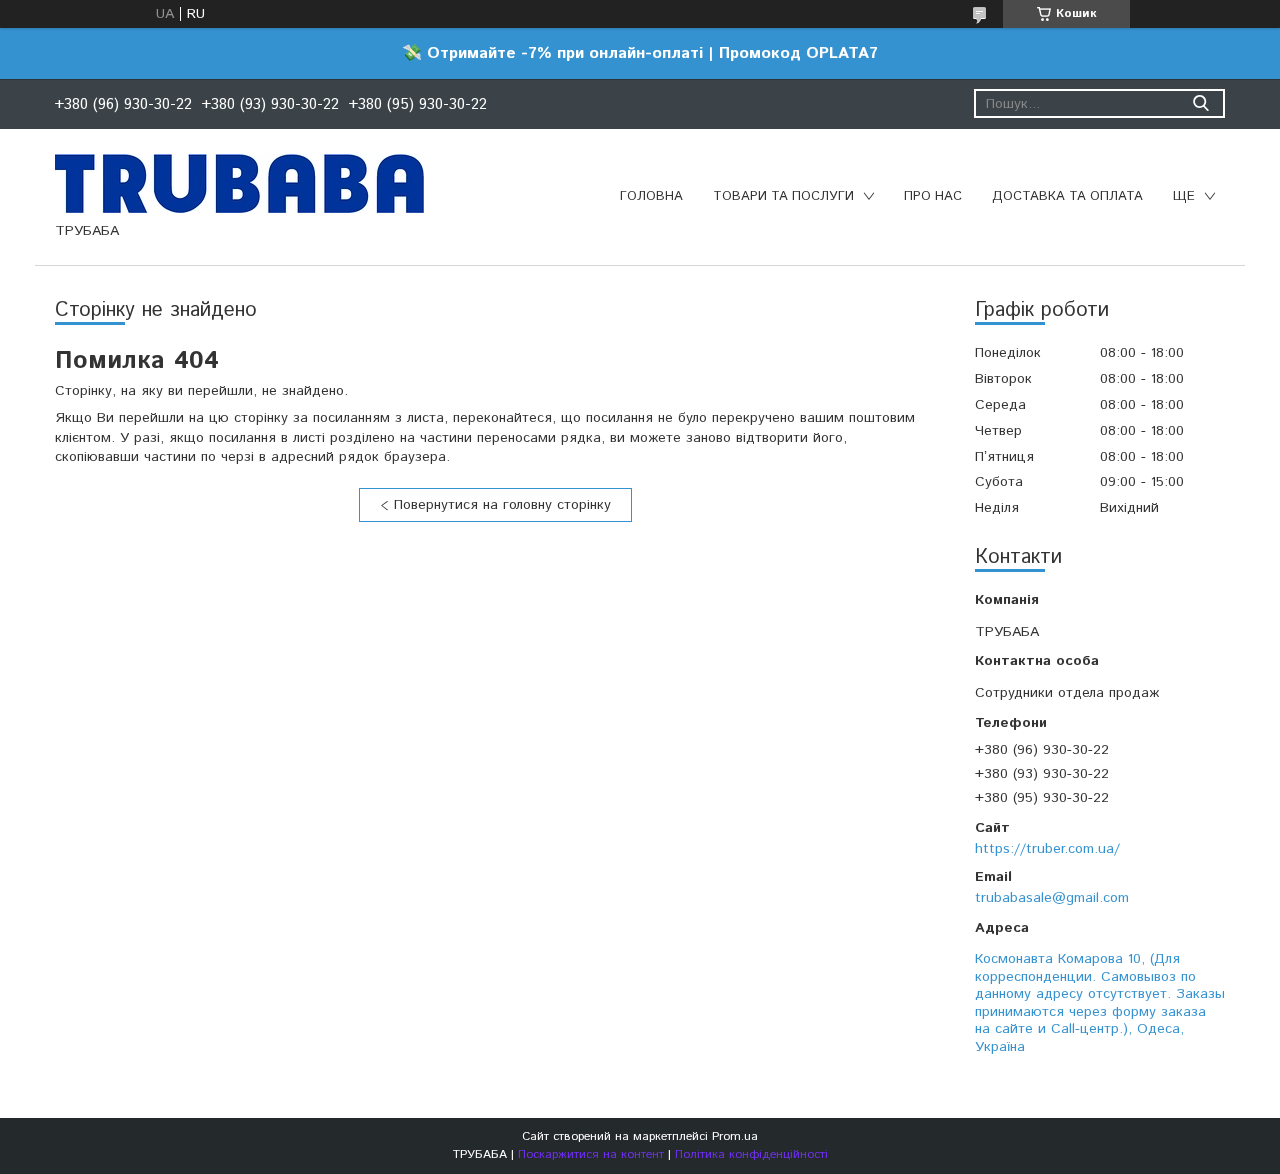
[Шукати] (1200, 103)
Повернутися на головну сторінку (502, 505)
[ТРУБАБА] (239, 183)
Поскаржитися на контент (591, 1154)
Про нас (933, 196)
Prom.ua (735, 1136)
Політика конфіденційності (751, 1154)
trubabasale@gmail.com (1052, 898)
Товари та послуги (783, 196)
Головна (651, 196)
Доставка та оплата (1067, 196)
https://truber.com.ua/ (1047, 849)
